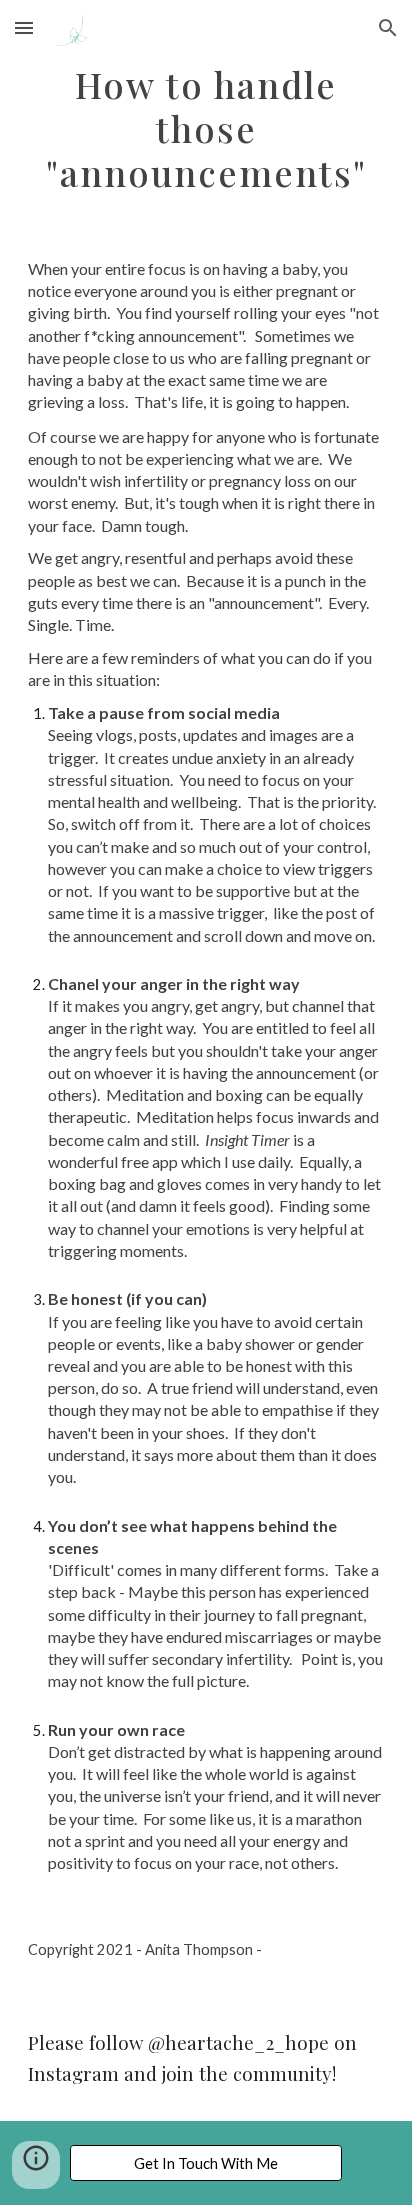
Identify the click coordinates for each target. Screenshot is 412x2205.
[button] (24, 27)
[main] (206, 128)
